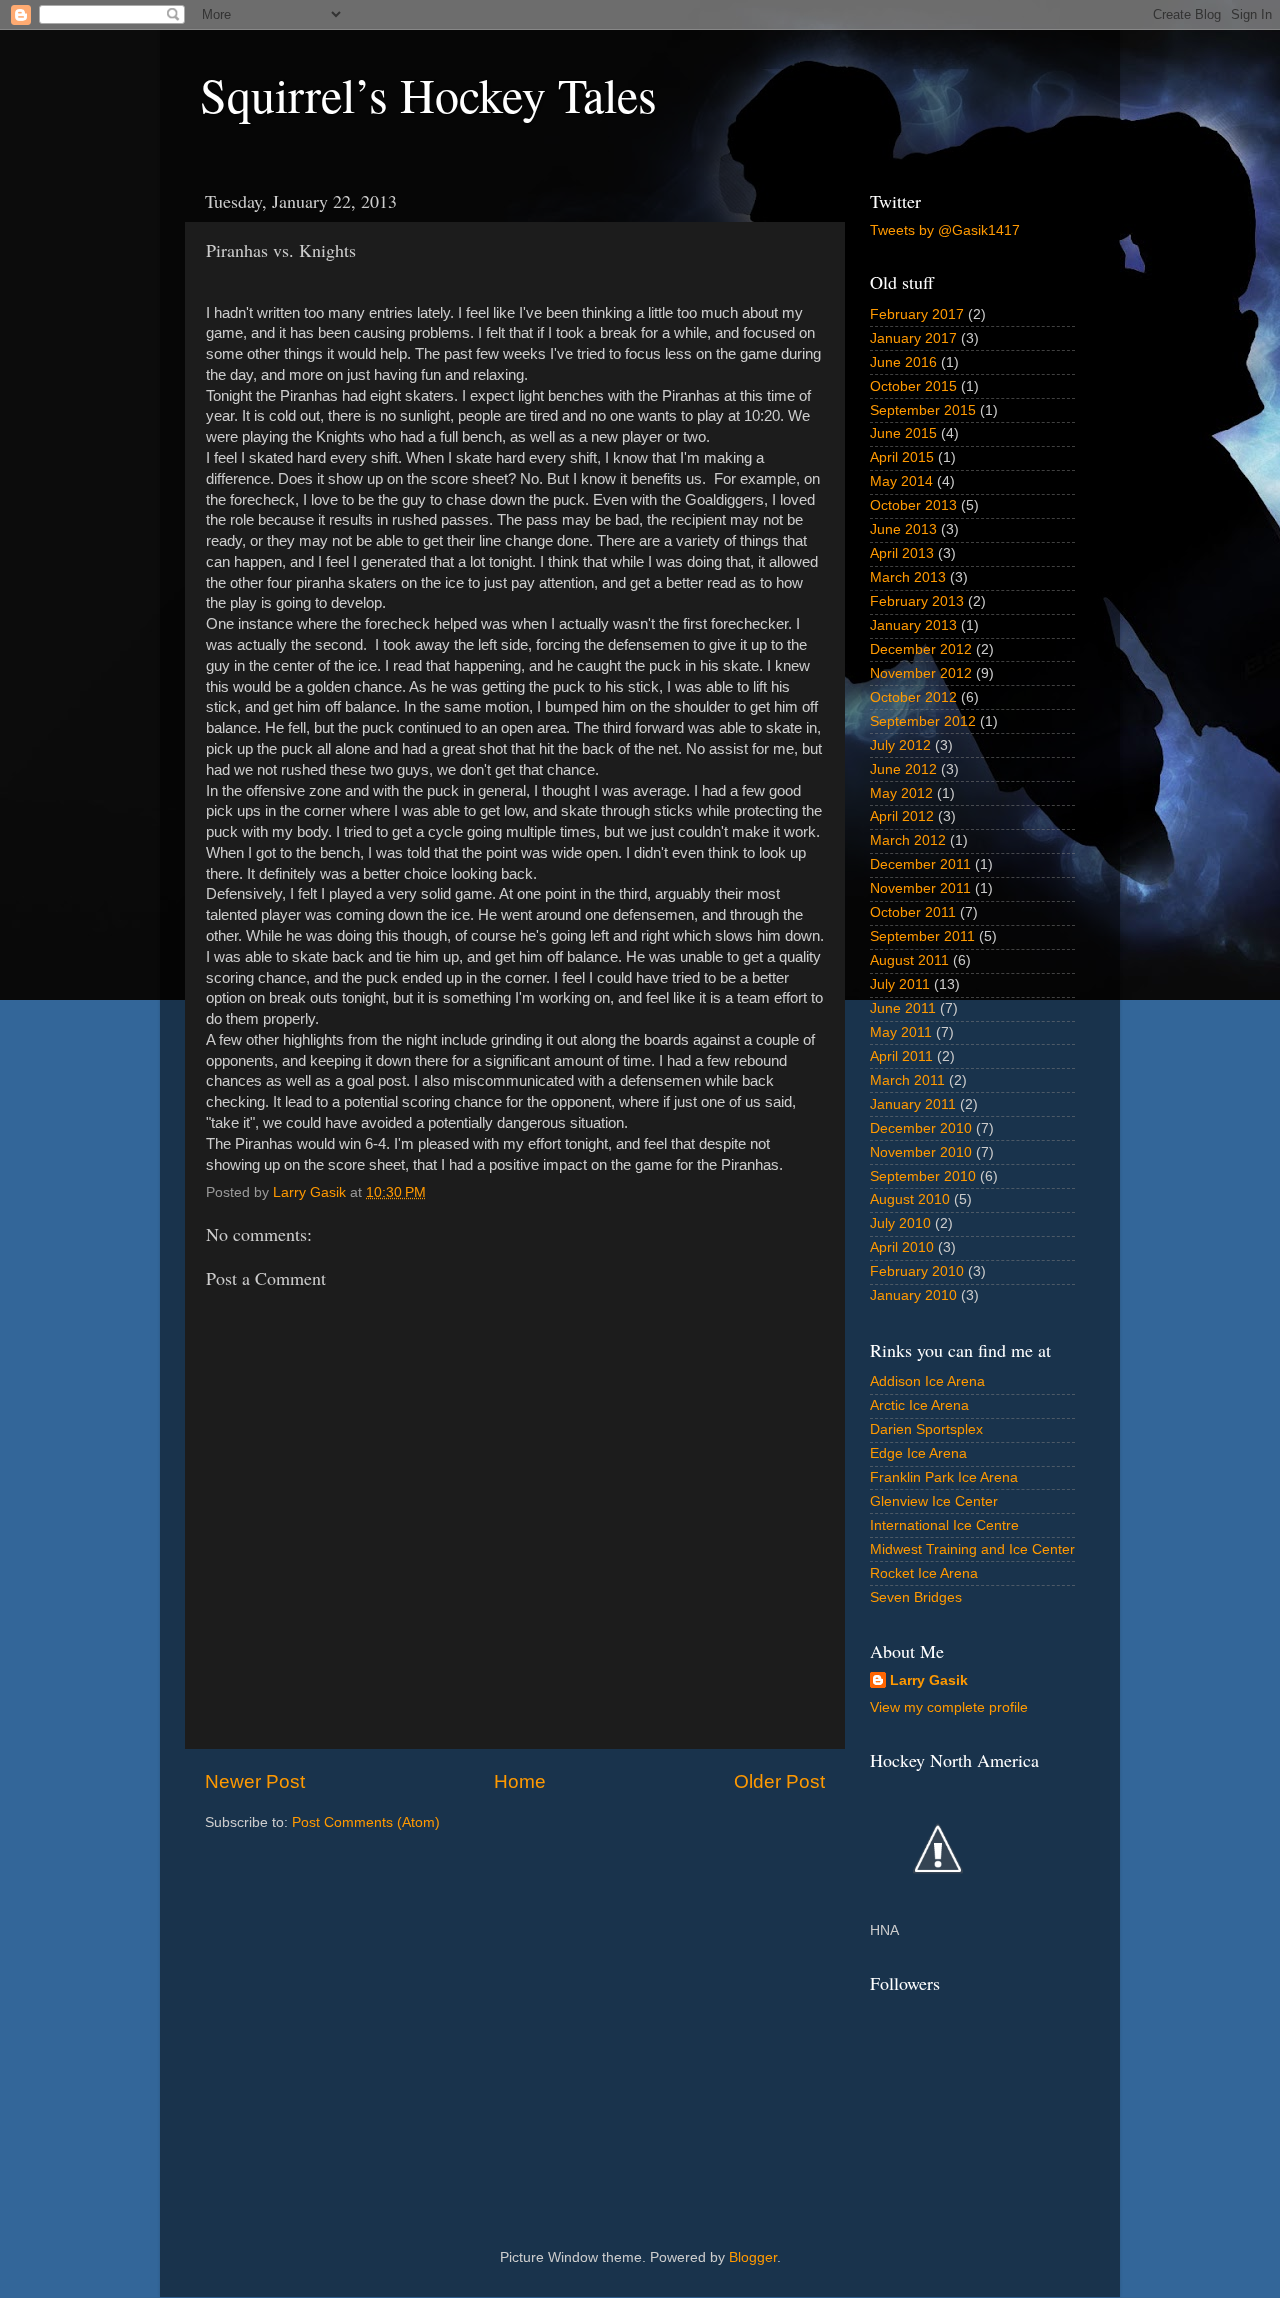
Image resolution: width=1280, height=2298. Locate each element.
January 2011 (913, 1104)
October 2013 (913, 505)
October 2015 (913, 386)
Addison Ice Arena (927, 1381)
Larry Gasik (929, 1680)
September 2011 (922, 936)
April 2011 (901, 1056)
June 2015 (903, 433)
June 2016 (903, 362)
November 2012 (921, 673)
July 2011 (900, 984)
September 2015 (923, 410)
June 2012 (903, 769)
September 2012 (923, 721)
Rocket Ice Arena (924, 1573)
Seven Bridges (916, 1597)
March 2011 (907, 1080)
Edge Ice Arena (918, 1453)
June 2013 (903, 529)
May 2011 (901, 1032)
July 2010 (900, 1223)
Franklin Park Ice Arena (944, 1477)
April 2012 (902, 816)
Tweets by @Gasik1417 (945, 230)
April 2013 (902, 553)
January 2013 (913, 625)
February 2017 (917, 314)
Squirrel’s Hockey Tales (428, 94)
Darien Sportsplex (926, 1429)
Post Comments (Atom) (366, 1822)
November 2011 (920, 888)
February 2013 (917, 601)
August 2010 (910, 1199)
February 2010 (917, 1271)
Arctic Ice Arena (919, 1405)
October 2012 (913, 697)
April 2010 (902, 1247)
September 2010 (923, 1176)
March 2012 (908, 840)
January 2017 (913, 338)
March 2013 (908, 577)
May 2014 (901, 481)
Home (520, 1781)
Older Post (779, 1781)
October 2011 (913, 912)
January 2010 (913, 1295)
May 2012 (901, 793)
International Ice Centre (944, 1525)
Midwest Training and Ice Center (972, 1549)
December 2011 (920, 864)
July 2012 (900, 745)
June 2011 (903, 1008)
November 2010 (921, 1152)
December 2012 (921, 649)
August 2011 (909, 960)
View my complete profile (949, 1707)
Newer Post (255, 1781)
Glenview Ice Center (934, 1501)
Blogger (753, 2257)
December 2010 (921, 1128)
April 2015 (902, 457)
